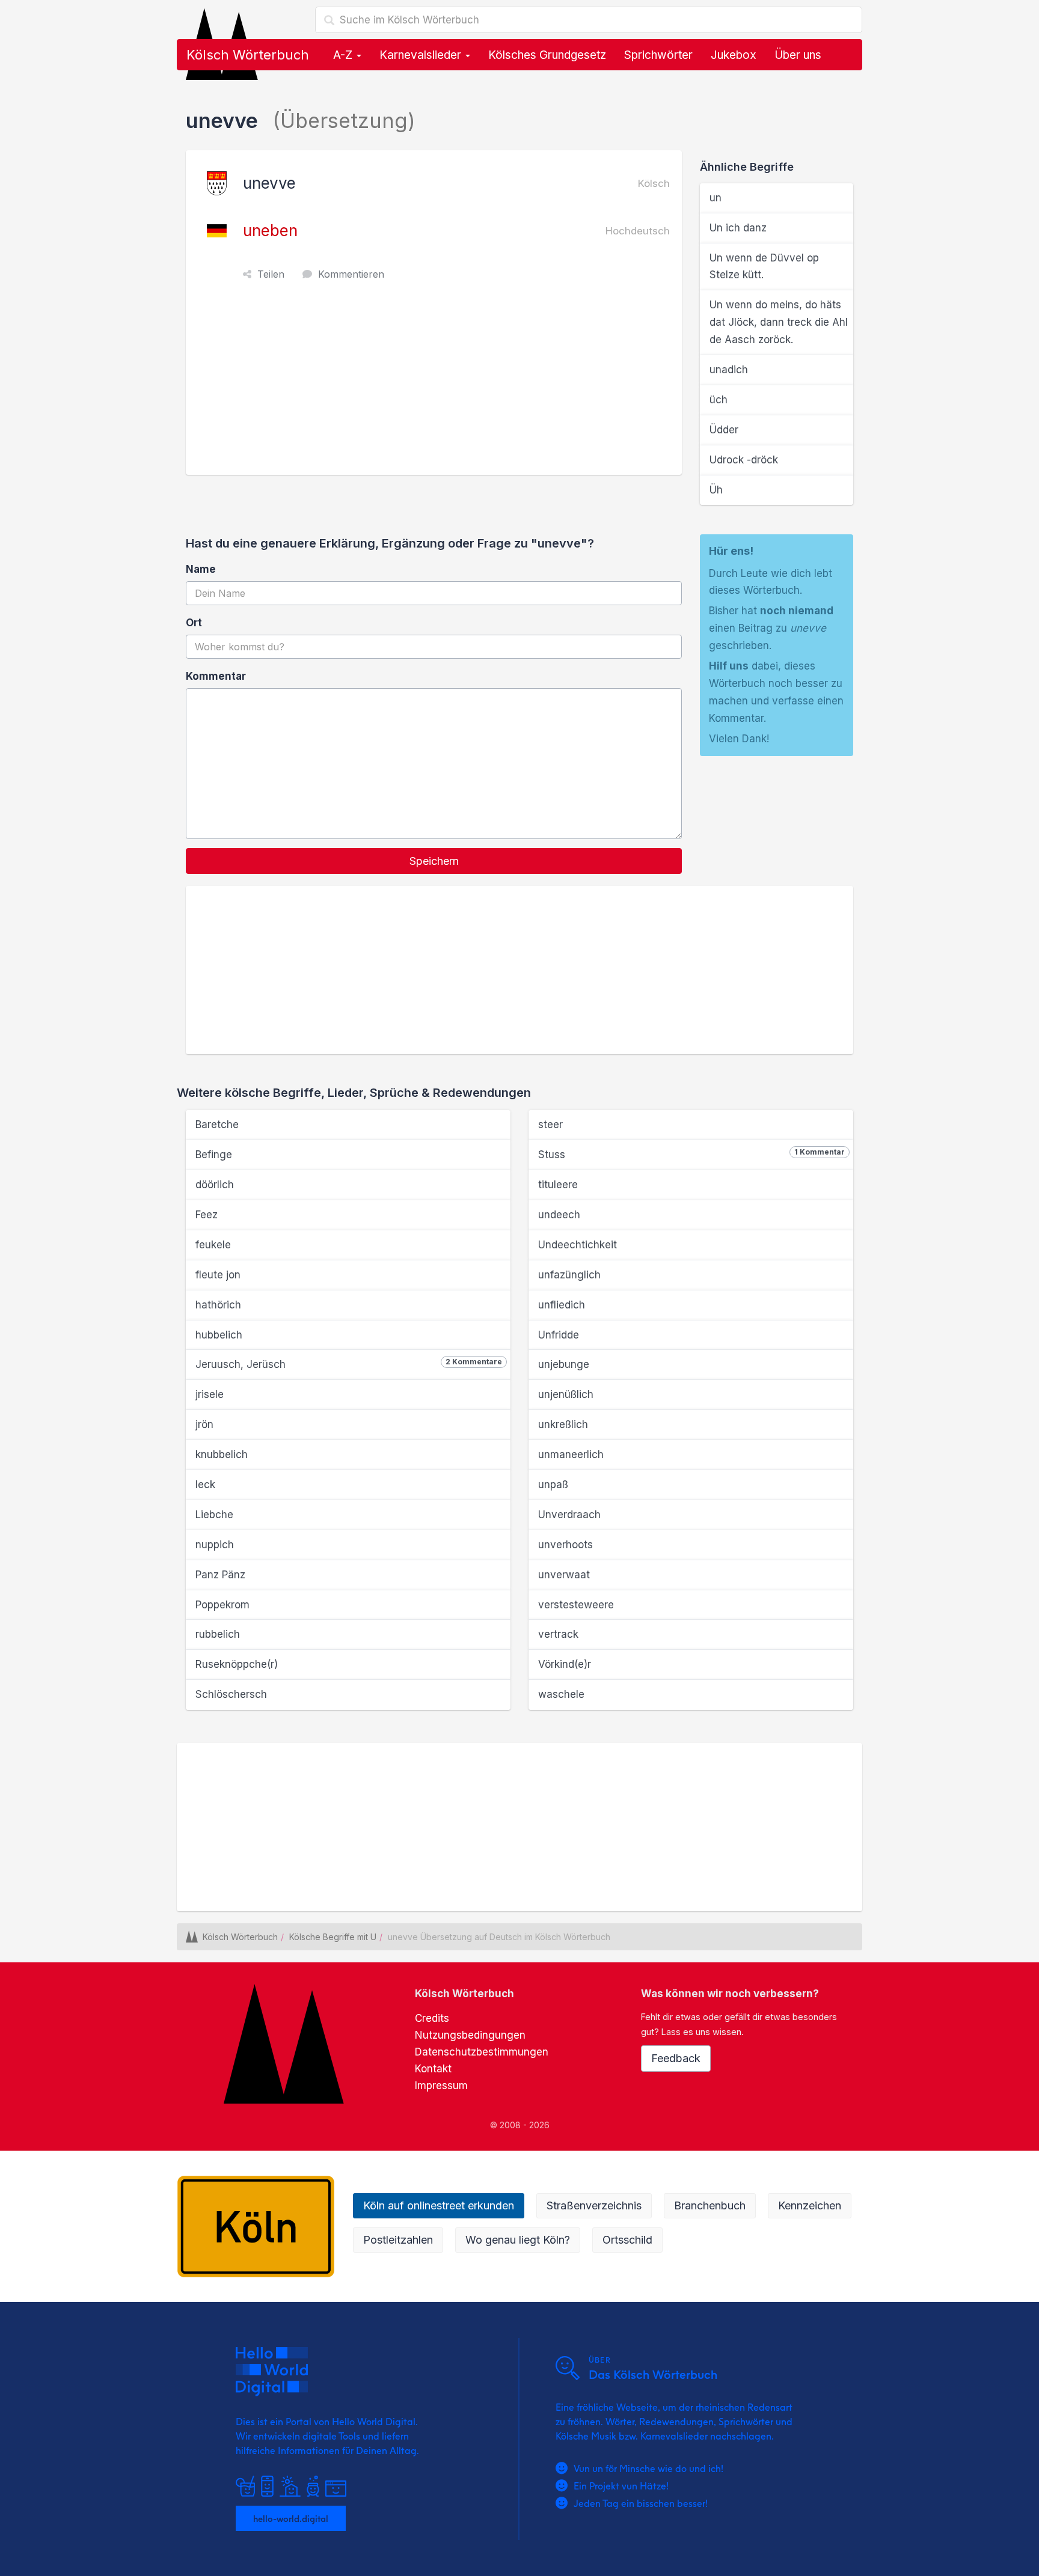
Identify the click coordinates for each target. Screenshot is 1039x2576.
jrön (204, 1424)
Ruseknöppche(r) (237, 1664)
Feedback (676, 2058)
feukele (213, 1245)
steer (550, 1125)
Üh (716, 490)
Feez (207, 1215)
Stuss (691, 1154)
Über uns (798, 55)
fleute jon (218, 1275)
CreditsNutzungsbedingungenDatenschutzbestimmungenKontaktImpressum (482, 2052)
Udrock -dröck (744, 460)
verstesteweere (576, 1605)
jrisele (210, 1394)
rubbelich (218, 1634)
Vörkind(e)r (565, 1664)
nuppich (215, 1545)
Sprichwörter (658, 55)
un (716, 198)
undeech (559, 1215)
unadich (729, 370)
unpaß (553, 1485)
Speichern (434, 861)
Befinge (214, 1155)
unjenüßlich (566, 1394)
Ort (194, 623)
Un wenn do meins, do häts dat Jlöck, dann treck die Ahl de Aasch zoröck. (779, 322)
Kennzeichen (810, 2205)
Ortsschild (627, 2240)
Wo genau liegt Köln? (518, 2240)
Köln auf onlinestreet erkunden (439, 2205)
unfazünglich (569, 1275)
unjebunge (564, 1364)
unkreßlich (563, 1424)
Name (201, 569)
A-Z (344, 55)
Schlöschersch (231, 1694)
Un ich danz (738, 228)
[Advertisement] (437, 385)
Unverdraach (569, 1515)
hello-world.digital (291, 2518)
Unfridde (559, 1335)
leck (205, 1485)
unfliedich (562, 1305)
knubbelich (222, 1454)
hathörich (218, 1305)
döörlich (215, 1185)
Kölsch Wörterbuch (248, 55)
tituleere (558, 1185)
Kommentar (216, 676)
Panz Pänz (220, 1575)
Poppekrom (222, 1605)
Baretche (217, 1125)
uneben (270, 230)
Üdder (724, 430)
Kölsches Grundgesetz (547, 55)
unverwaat (564, 1575)
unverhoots (565, 1545)
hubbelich (219, 1335)
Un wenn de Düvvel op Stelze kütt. (764, 267)
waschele (561, 1694)
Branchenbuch (710, 2205)
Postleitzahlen (398, 2240)
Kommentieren (351, 274)
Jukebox (734, 55)
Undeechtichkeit (578, 1245)
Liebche (214, 1515)
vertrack (558, 1634)
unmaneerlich (571, 1454)
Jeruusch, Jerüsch (349, 1364)
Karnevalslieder (422, 55)
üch (719, 400)
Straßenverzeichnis (594, 2205)
